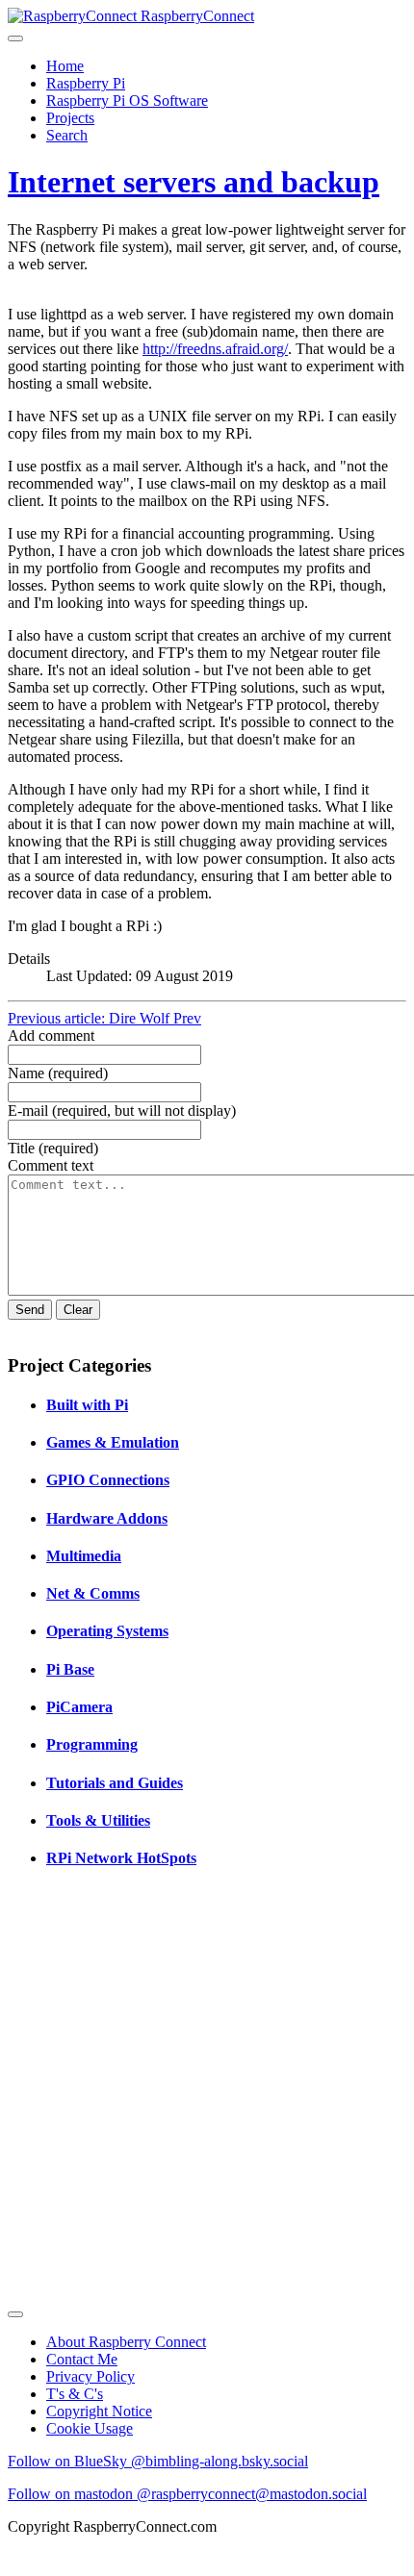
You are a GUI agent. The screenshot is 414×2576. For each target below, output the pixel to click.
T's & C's (75, 2394)
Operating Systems (107, 1631)
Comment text (51, 1165)
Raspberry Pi (86, 83)
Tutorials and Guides (115, 1783)
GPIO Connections (108, 1480)
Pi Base (70, 1669)
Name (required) (58, 1073)
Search (67, 135)
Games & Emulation (113, 1442)
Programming (92, 1744)
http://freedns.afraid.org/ (215, 349)
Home (65, 66)
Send (30, 1310)
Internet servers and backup (194, 182)
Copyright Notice (99, 2411)
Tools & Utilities (98, 1820)
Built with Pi (87, 1405)
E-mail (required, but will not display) (122, 1111)
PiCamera (79, 1707)
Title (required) (53, 1148)
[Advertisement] (207, 2094)
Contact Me (82, 2359)
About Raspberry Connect (126, 2342)
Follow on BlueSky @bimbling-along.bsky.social (158, 2461)
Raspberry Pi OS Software (127, 101)
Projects (70, 118)
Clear (78, 1310)
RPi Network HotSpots (121, 1858)
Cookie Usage (90, 2428)
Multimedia (84, 1556)
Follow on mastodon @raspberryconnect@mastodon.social (187, 2494)
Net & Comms (93, 1593)
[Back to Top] (15, 2314)
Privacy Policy (91, 2376)
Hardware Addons (107, 1518)
